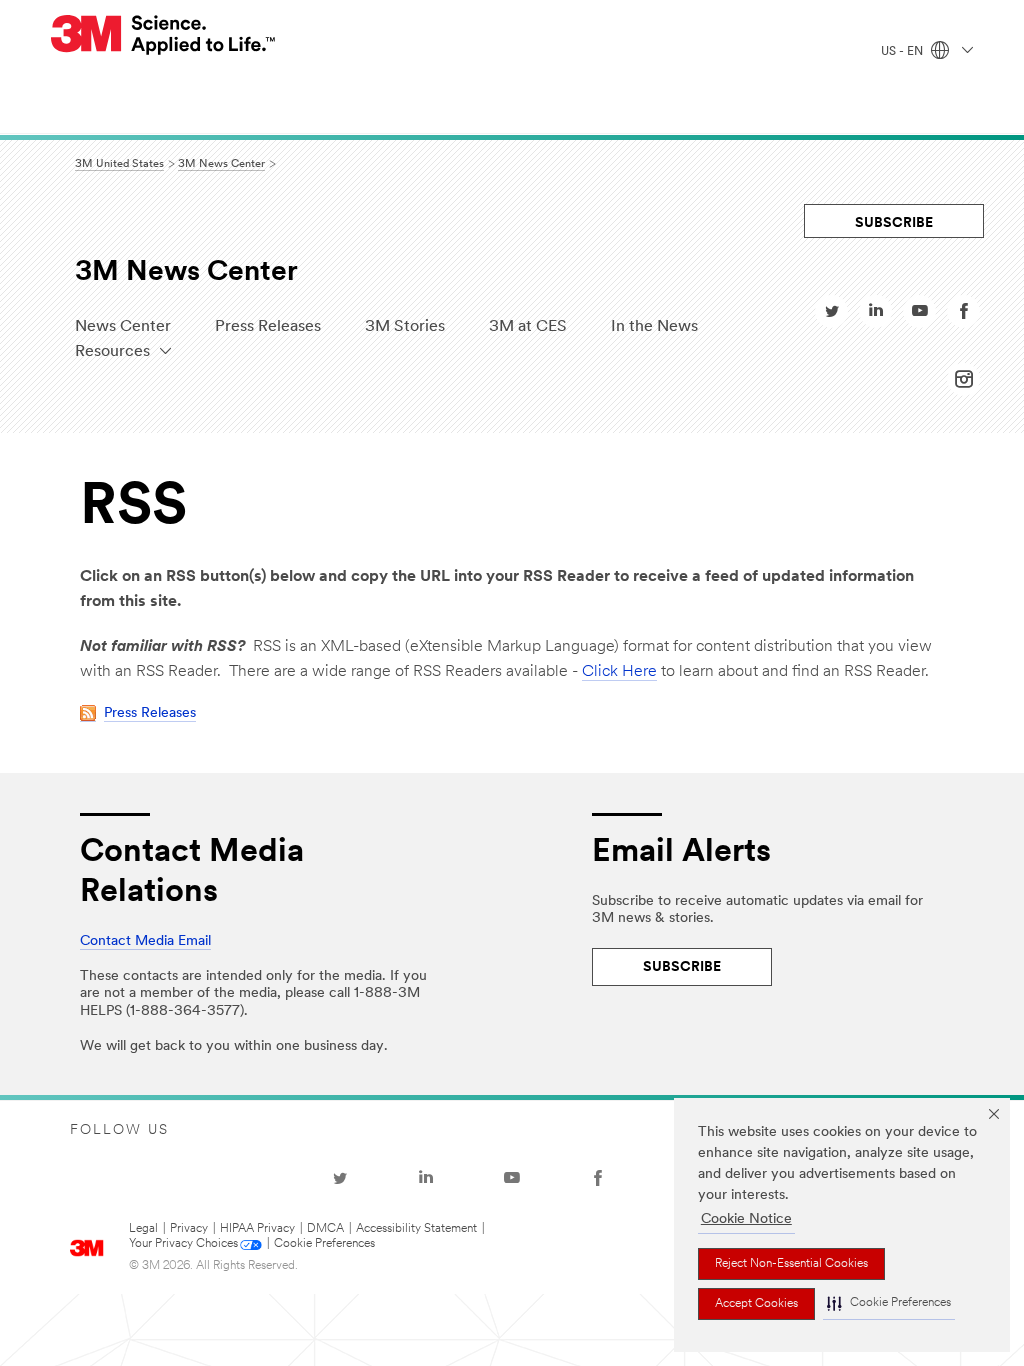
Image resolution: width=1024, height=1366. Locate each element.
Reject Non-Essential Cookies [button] (791, 1264)
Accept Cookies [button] (756, 1304)
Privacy (189, 1229)
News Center (123, 327)
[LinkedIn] (426, 1178)
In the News (654, 327)
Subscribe (894, 223)
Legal (143, 1229)
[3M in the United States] (164, 35)
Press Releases (268, 327)
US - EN (903, 52)
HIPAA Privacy (257, 1229)
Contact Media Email (145, 941)
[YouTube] (512, 1178)
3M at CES (528, 327)
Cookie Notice (746, 1219)
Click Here (619, 672)
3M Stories (405, 327)
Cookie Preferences (324, 1244)
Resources (112, 352)
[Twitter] (340, 1178)
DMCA (325, 1229)
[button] (889, 1304)
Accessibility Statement (416, 1229)
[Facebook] (598, 1178)
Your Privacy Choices (183, 1244)
